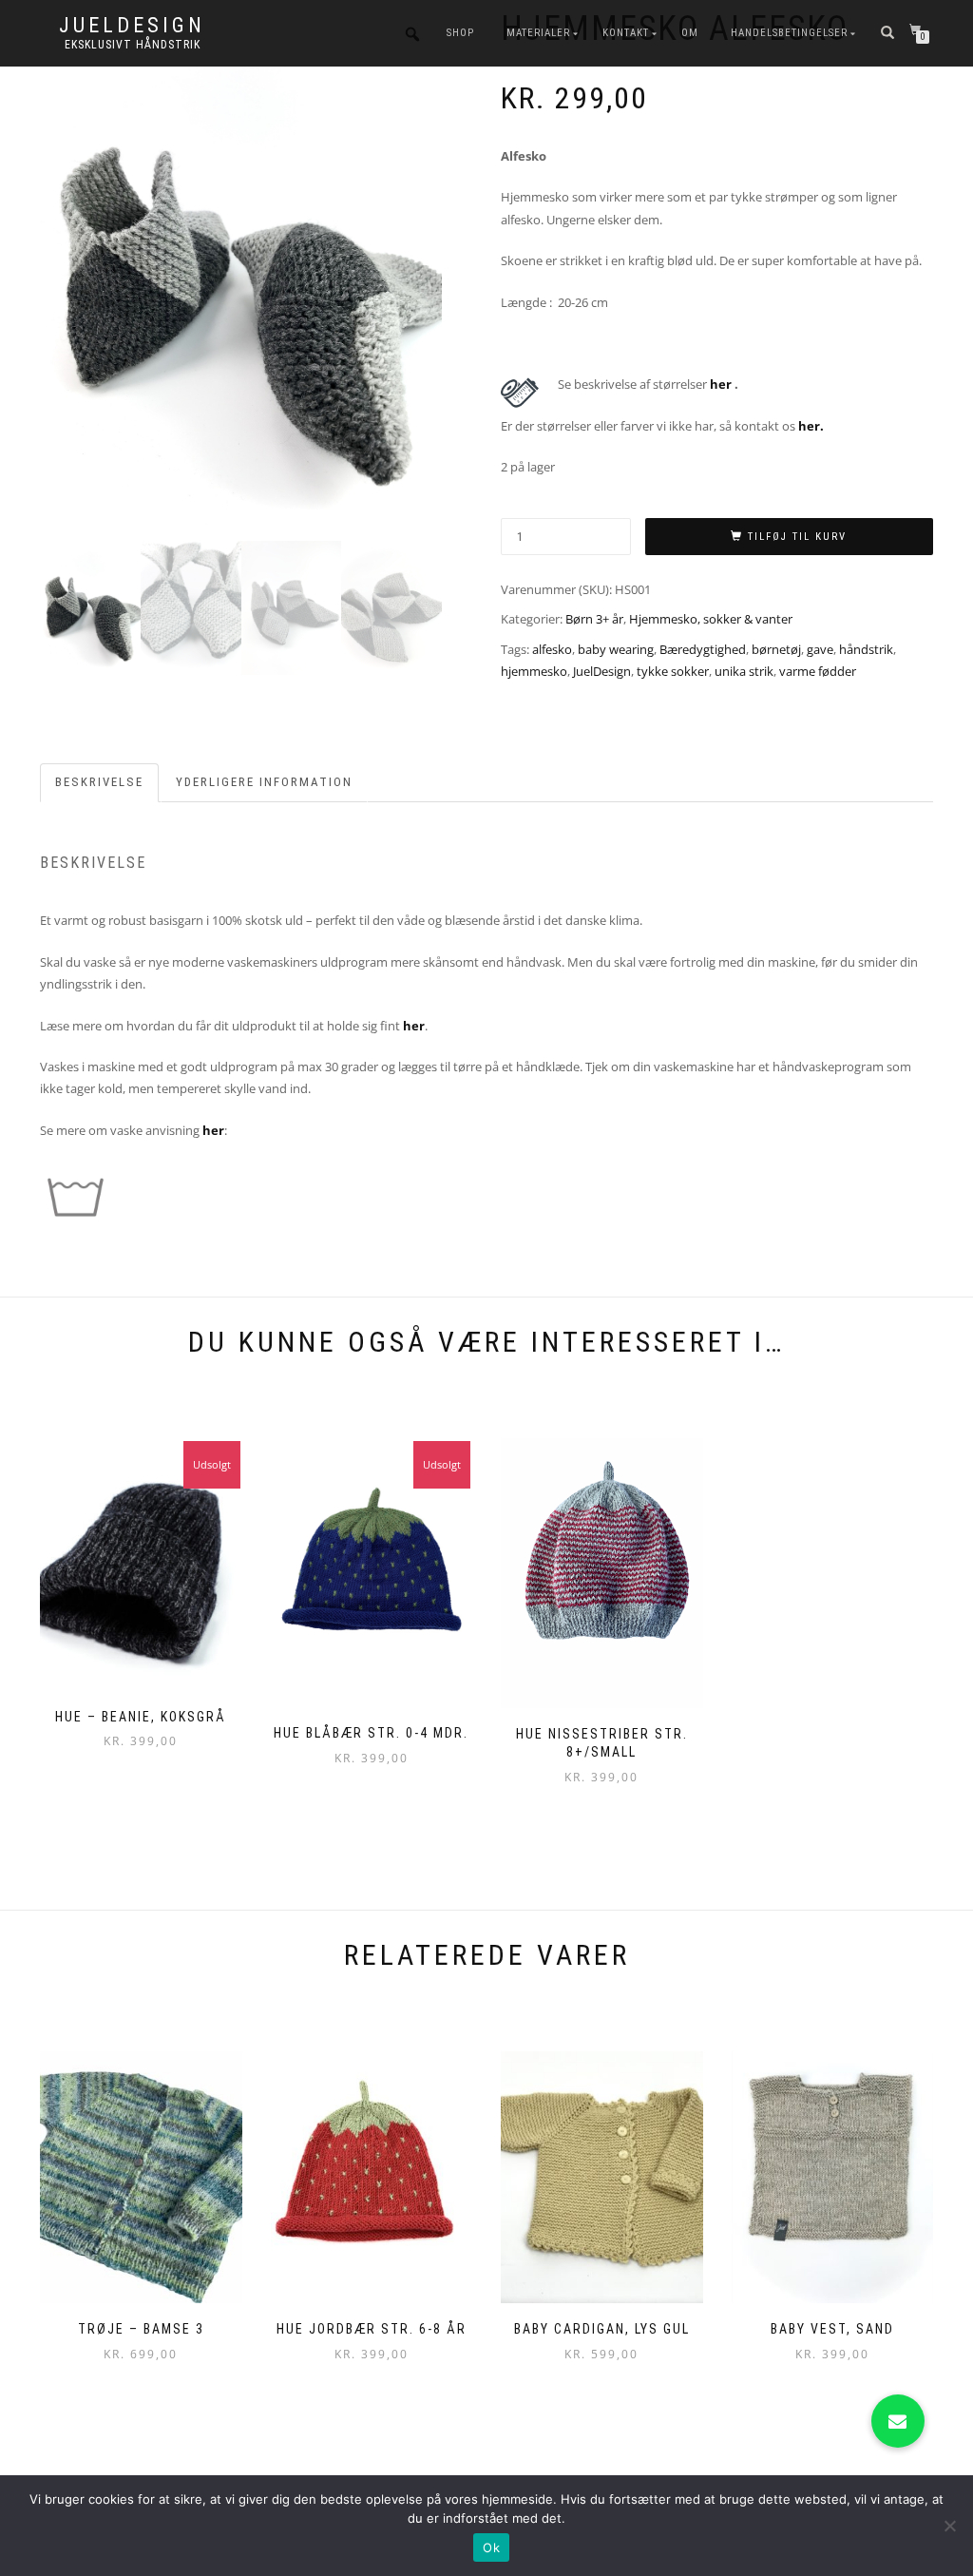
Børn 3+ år (594, 619)
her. (811, 426)
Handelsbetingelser (789, 33)
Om (690, 33)
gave (820, 649)
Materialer (538, 33)
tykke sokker (673, 671)
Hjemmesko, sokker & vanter (711, 619)
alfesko (552, 649)
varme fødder (818, 671)
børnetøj (776, 649)
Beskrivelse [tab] (99, 782)
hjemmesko (534, 671)
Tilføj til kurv (797, 537)
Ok (491, 2547)
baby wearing (616, 649)
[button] (898, 2421)
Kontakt (626, 33)
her (722, 384)
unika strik (744, 671)
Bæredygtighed (703, 649)
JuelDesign (132, 26)
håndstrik (866, 649)
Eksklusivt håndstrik (133, 45)
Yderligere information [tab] (264, 782)
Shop (460, 33)
